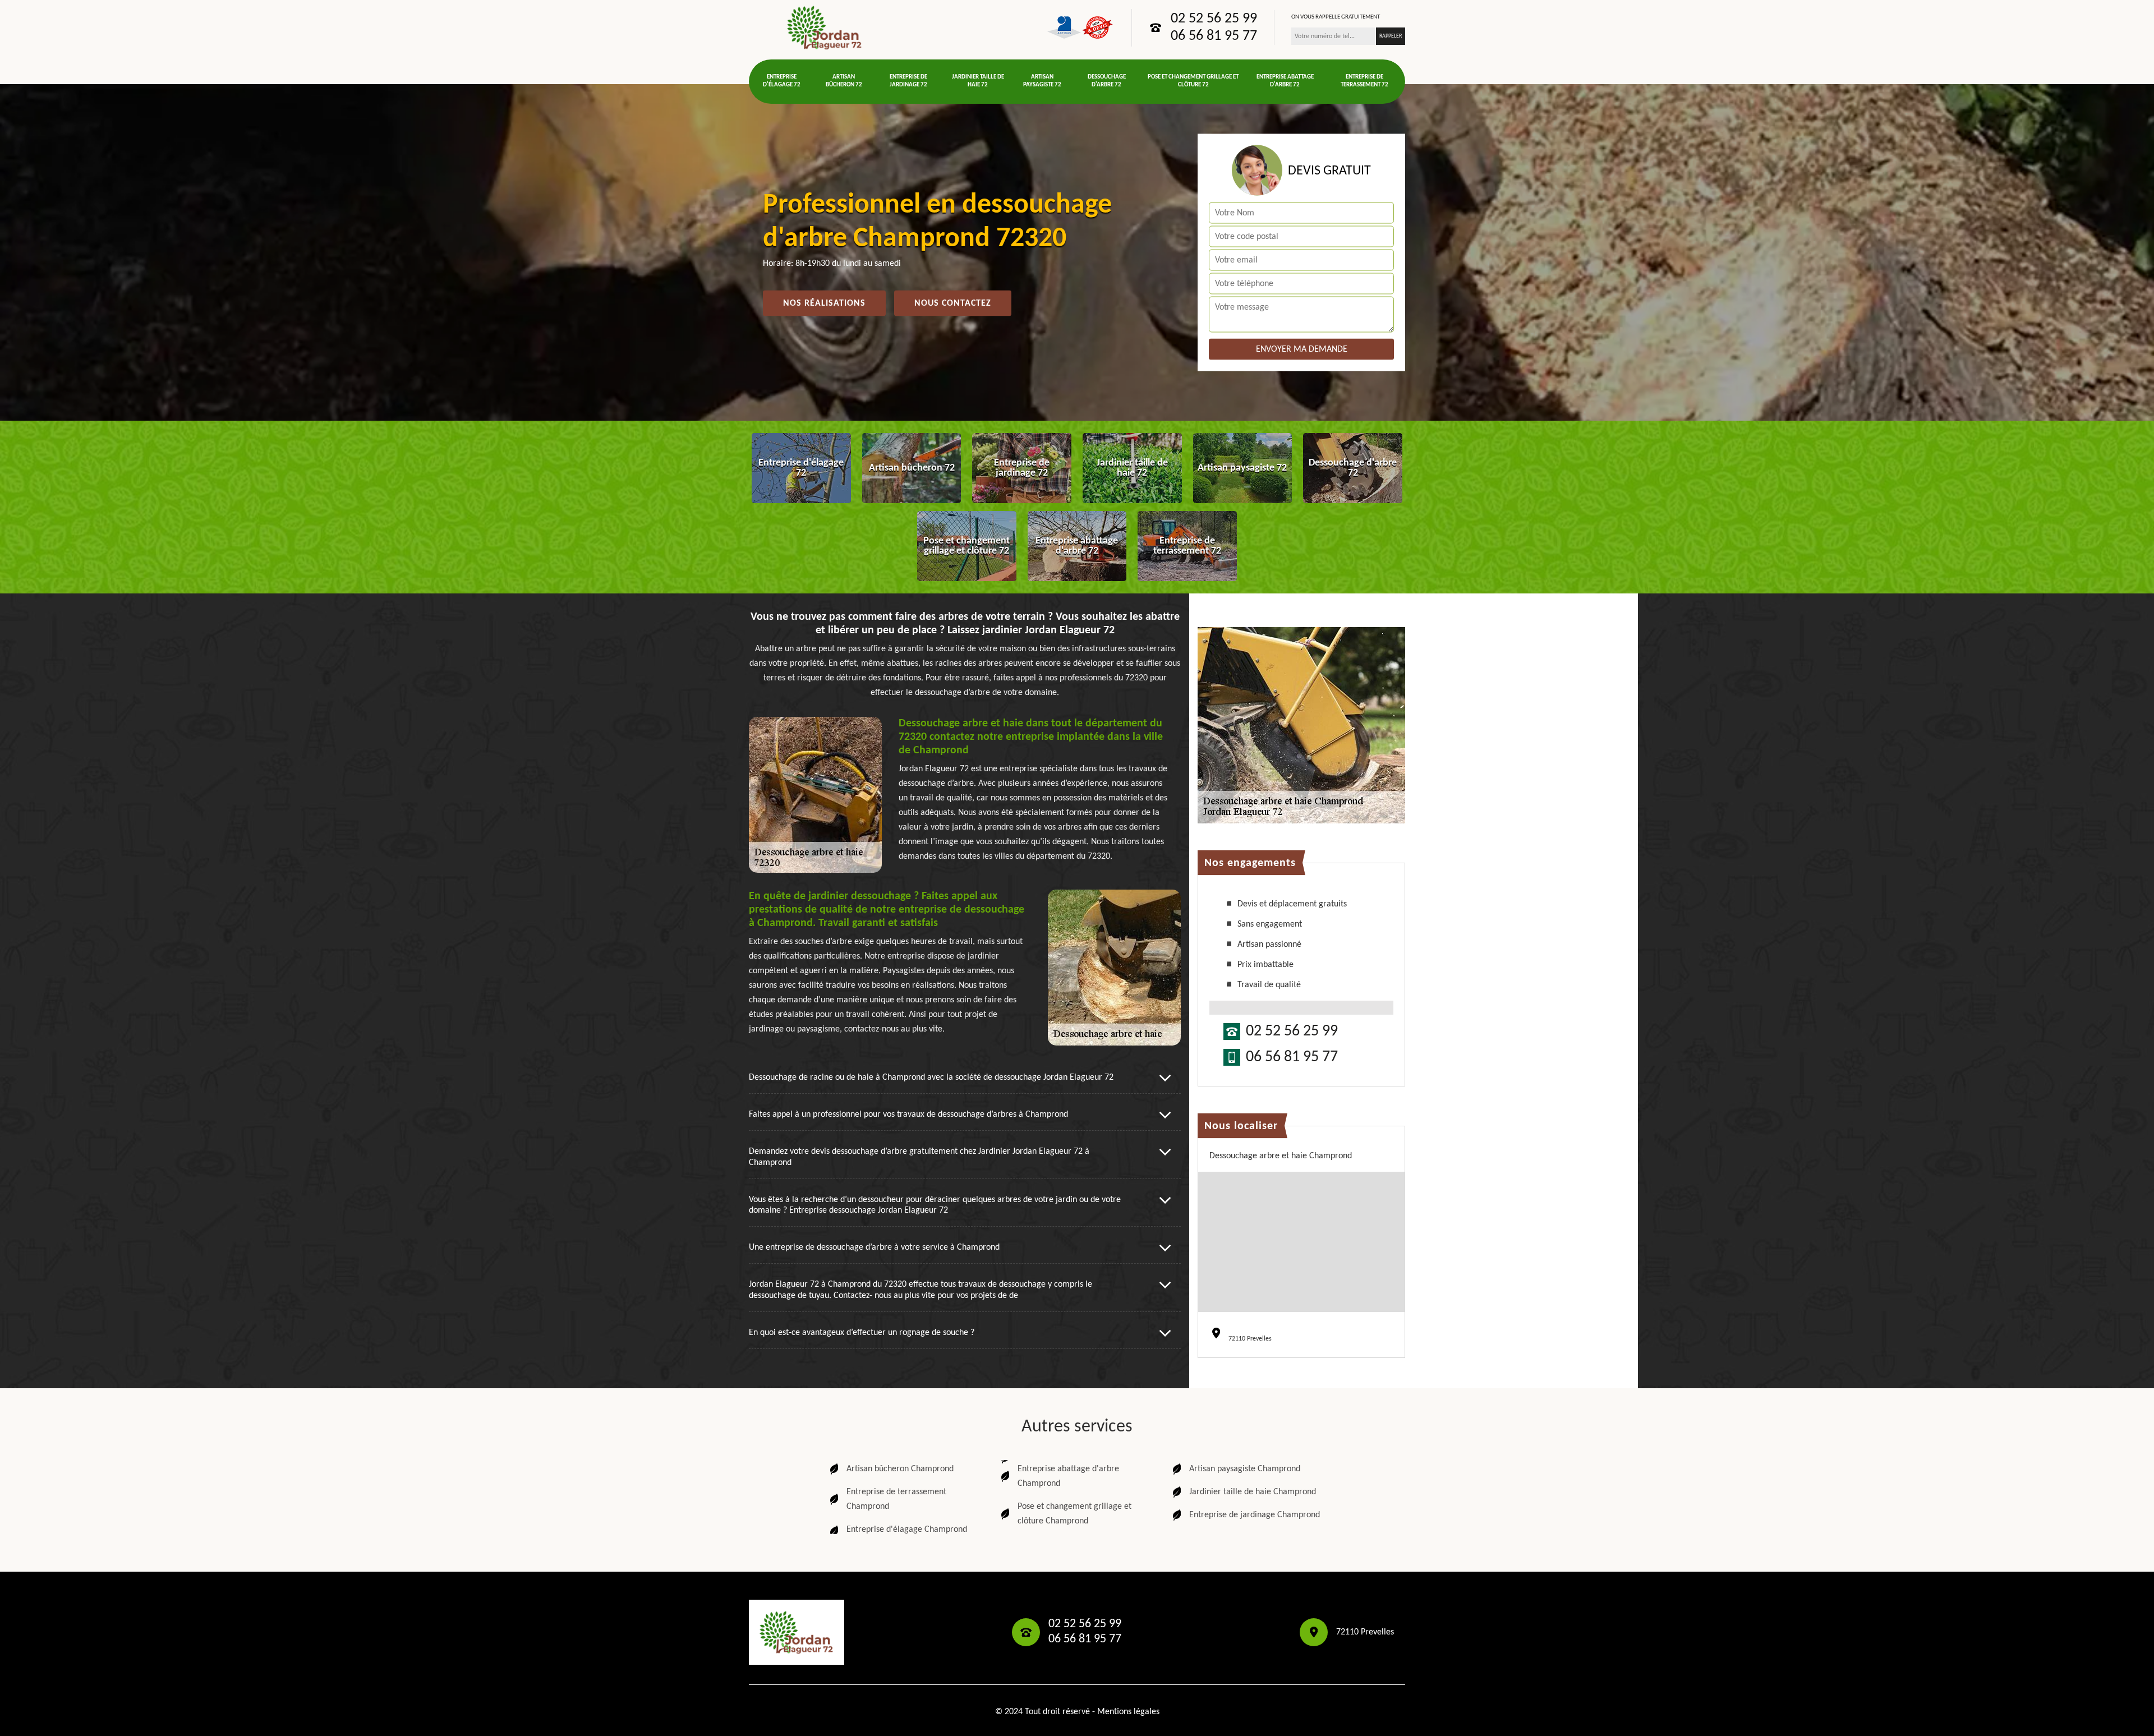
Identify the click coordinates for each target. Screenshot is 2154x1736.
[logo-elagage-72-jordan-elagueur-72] (825, 27)
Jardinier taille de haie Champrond (1253, 1492)
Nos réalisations (824, 303)
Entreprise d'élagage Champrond (907, 1530)
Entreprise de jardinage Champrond (1255, 1515)
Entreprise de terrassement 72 (1364, 81)
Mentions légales (1128, 1712)
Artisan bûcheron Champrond (900, 1469)
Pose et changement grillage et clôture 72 (1193, 81)
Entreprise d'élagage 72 (782, 81)
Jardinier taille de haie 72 (978, 81)
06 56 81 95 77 (1214, 36)
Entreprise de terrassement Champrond (896, 1499)
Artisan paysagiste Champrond (1245, 1469)
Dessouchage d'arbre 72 (1107, 81)
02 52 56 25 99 (1214, 19)
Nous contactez (953, 303)
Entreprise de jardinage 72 (908, 81)
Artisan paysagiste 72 (1042, 81)
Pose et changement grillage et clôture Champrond (1074, 1514)
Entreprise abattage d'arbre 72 (1285, 81)
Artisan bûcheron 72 (844, 81)
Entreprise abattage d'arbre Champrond (1068, 1476)
